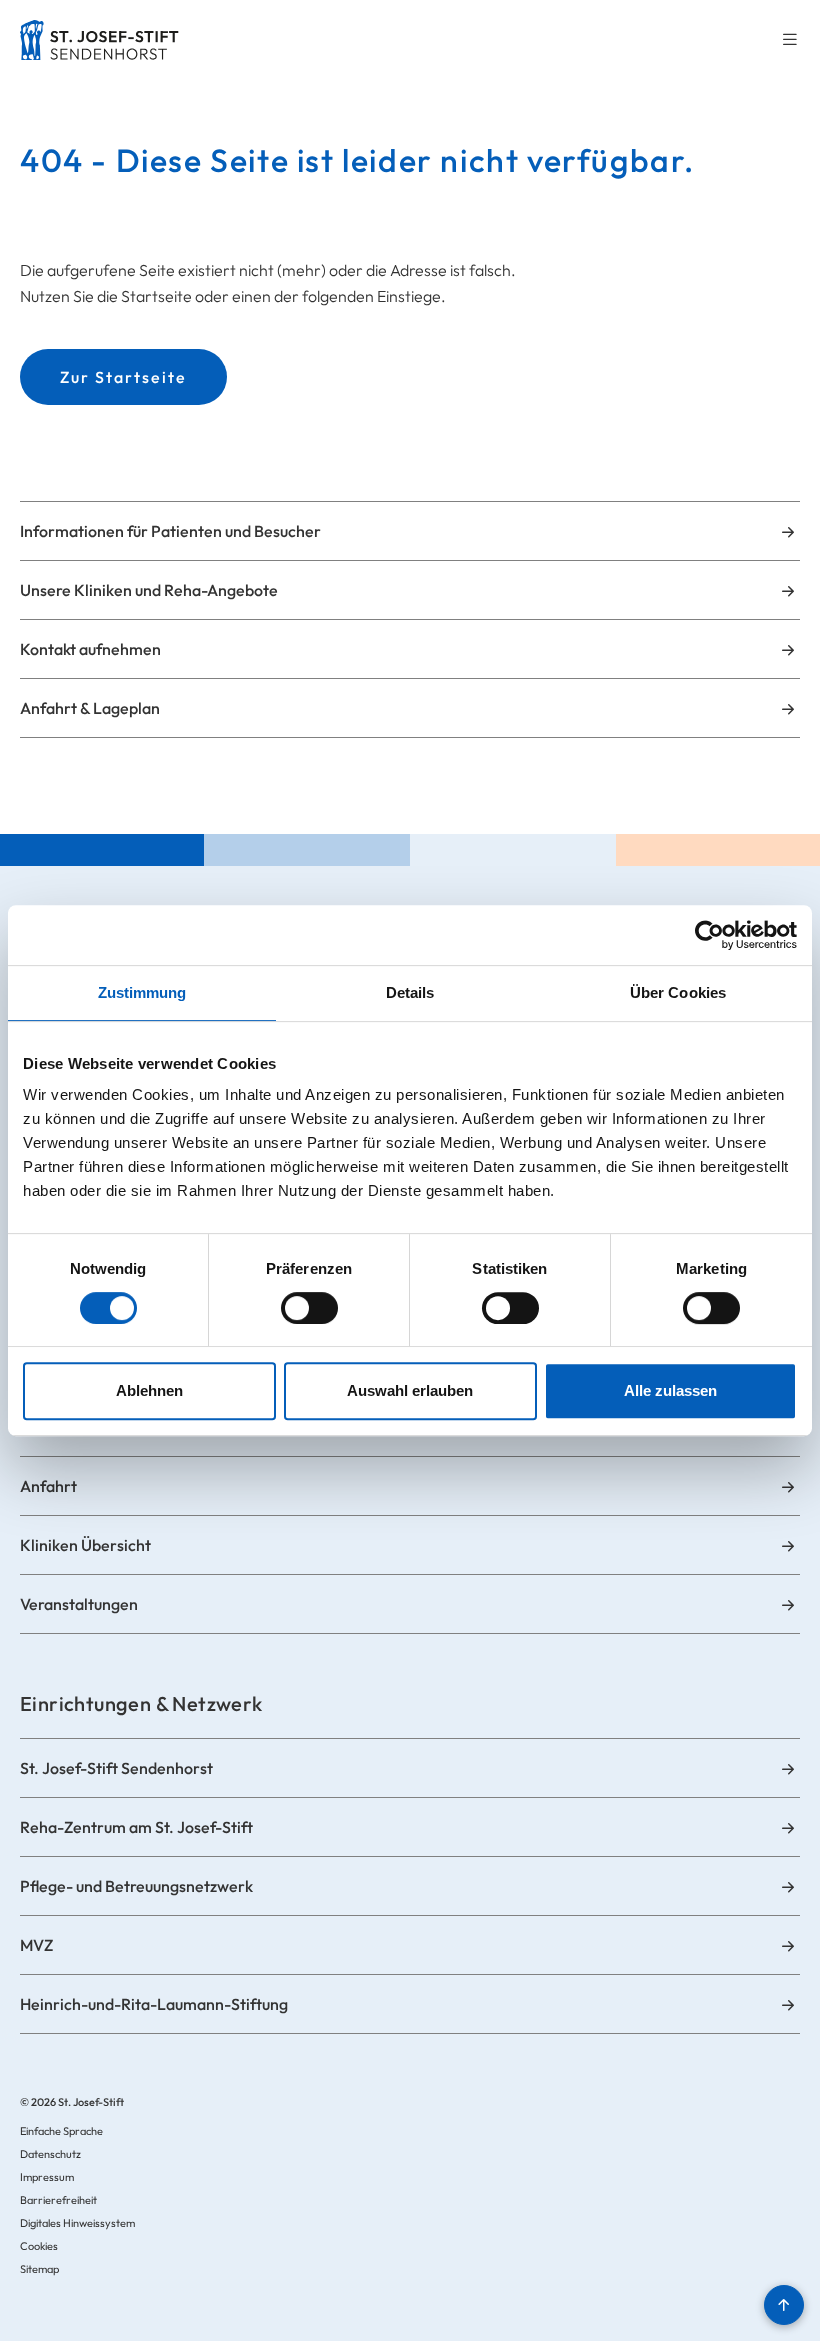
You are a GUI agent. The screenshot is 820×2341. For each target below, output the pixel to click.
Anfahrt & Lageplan (90, 708)
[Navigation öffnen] (790, 40)
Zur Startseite (123, 377)
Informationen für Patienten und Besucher (170, 531)
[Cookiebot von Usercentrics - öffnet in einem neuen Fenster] (709, 935)
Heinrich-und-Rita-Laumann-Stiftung (154, 2004)
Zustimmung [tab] (142, 992)
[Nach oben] (784, 2305)
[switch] (309, 1308)
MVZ (36, 1945)
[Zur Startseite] (99, 40)
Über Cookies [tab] (678, 992)
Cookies (39, 2246)
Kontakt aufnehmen (90, 649)
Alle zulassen (670, 1390)
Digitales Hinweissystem (77, 2223)
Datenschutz (50, 2154)
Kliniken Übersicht (85, 1545)
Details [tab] (410, 992)
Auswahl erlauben (410, 1390)
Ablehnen (149, 1390)
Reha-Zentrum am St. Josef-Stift (136, 1827)
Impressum (47, 2177)
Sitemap (39, 2269)
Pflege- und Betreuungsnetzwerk (136, 1886)
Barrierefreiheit (58, 2200)
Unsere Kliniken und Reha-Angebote (149, 590)
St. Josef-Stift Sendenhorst (116, 1768)
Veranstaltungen (79, 1604)
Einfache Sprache (61, 2131)
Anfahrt (48, 1486)
